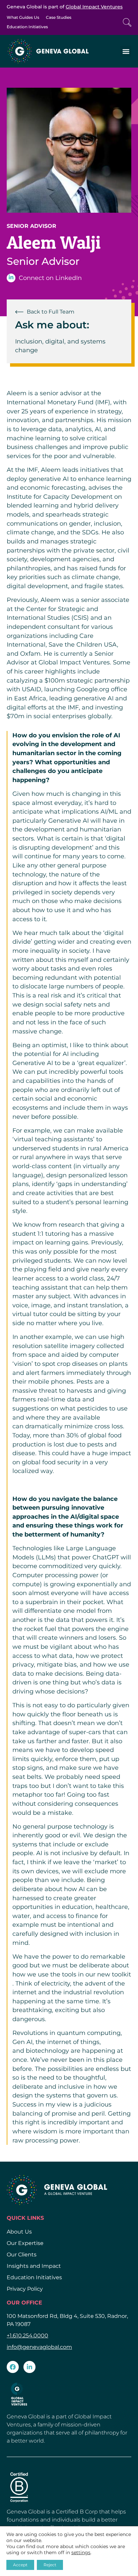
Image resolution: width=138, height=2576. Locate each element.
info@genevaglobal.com (39, 2347)
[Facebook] (13, 2367)
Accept (20, 2565)
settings (81, 2552)
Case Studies (59, 17)
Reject (50, 2565)
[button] (126, 51)
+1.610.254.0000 (27, 2336)
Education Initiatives (27, 27)
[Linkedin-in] (29, 2367)
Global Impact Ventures (94, 7)
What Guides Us (23, 17)
